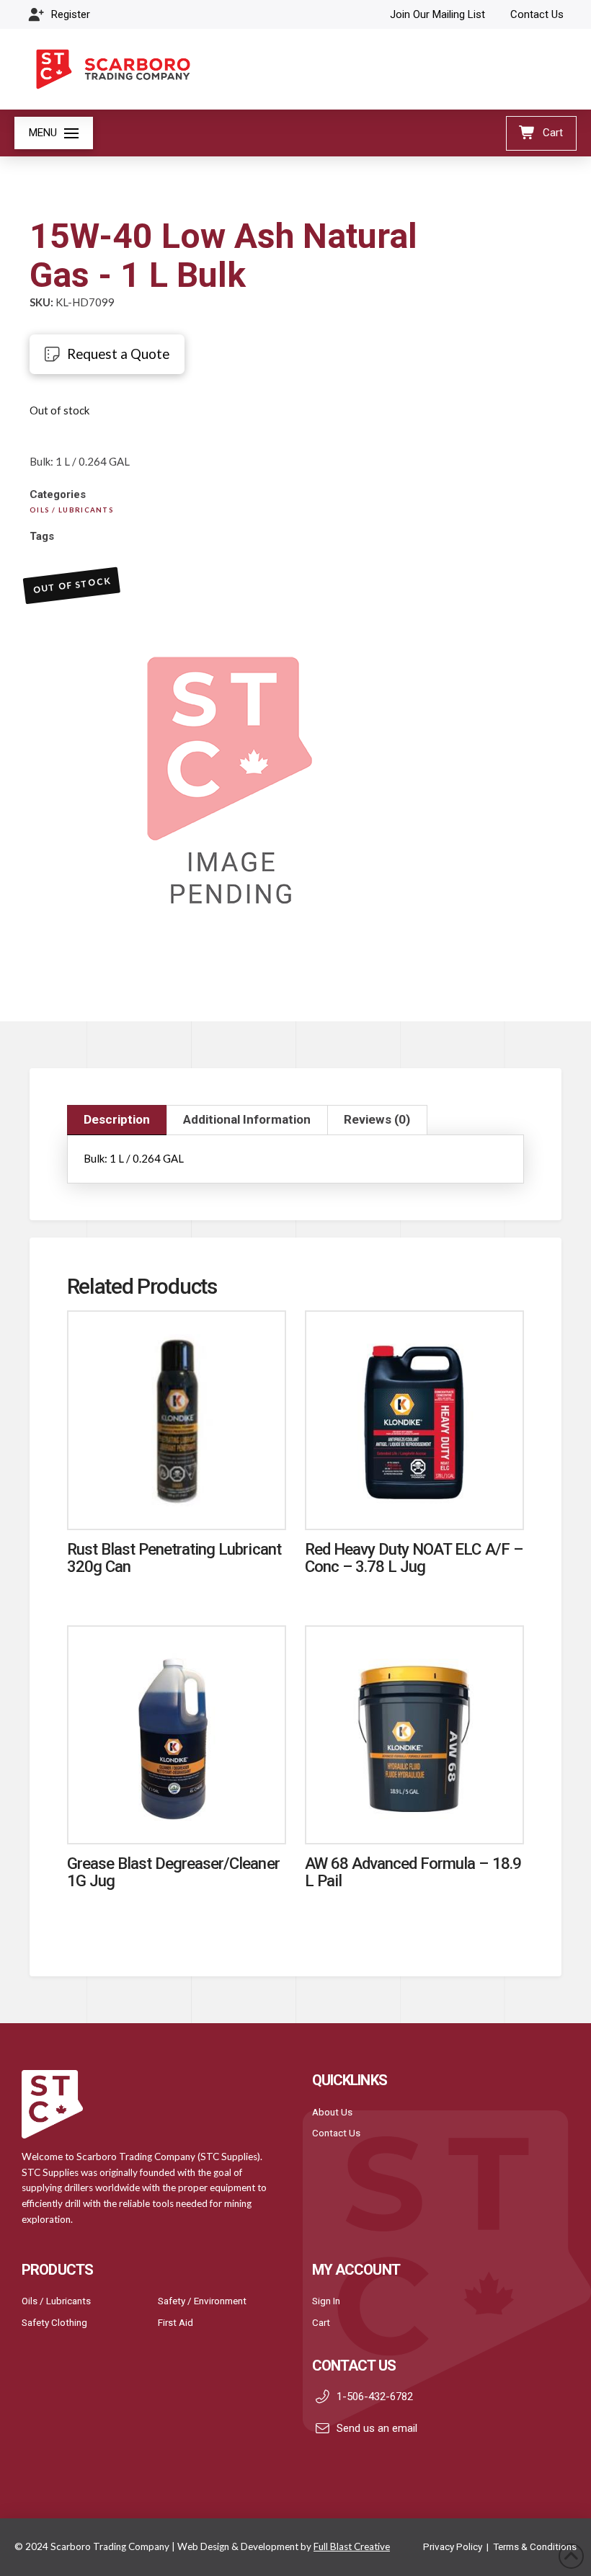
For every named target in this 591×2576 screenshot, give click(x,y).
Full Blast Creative (352, 2546)
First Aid (175, 2322)
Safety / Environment (202, 2301)
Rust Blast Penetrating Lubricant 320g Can (174, 1557)
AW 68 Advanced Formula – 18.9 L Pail (413, 1871)
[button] (54, 133)
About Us (332, 2112)
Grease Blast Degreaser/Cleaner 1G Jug (173, 1871)
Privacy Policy (453, 2546)
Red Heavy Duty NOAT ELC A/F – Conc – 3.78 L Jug (414, 1557)
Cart (321, 2322)
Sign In (326, 2301)
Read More (177, 1504)
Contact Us (336, 2133)
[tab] (117, 1120)
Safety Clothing (54, 2322)
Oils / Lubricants (56, 2301)
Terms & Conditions (535, 2546)
